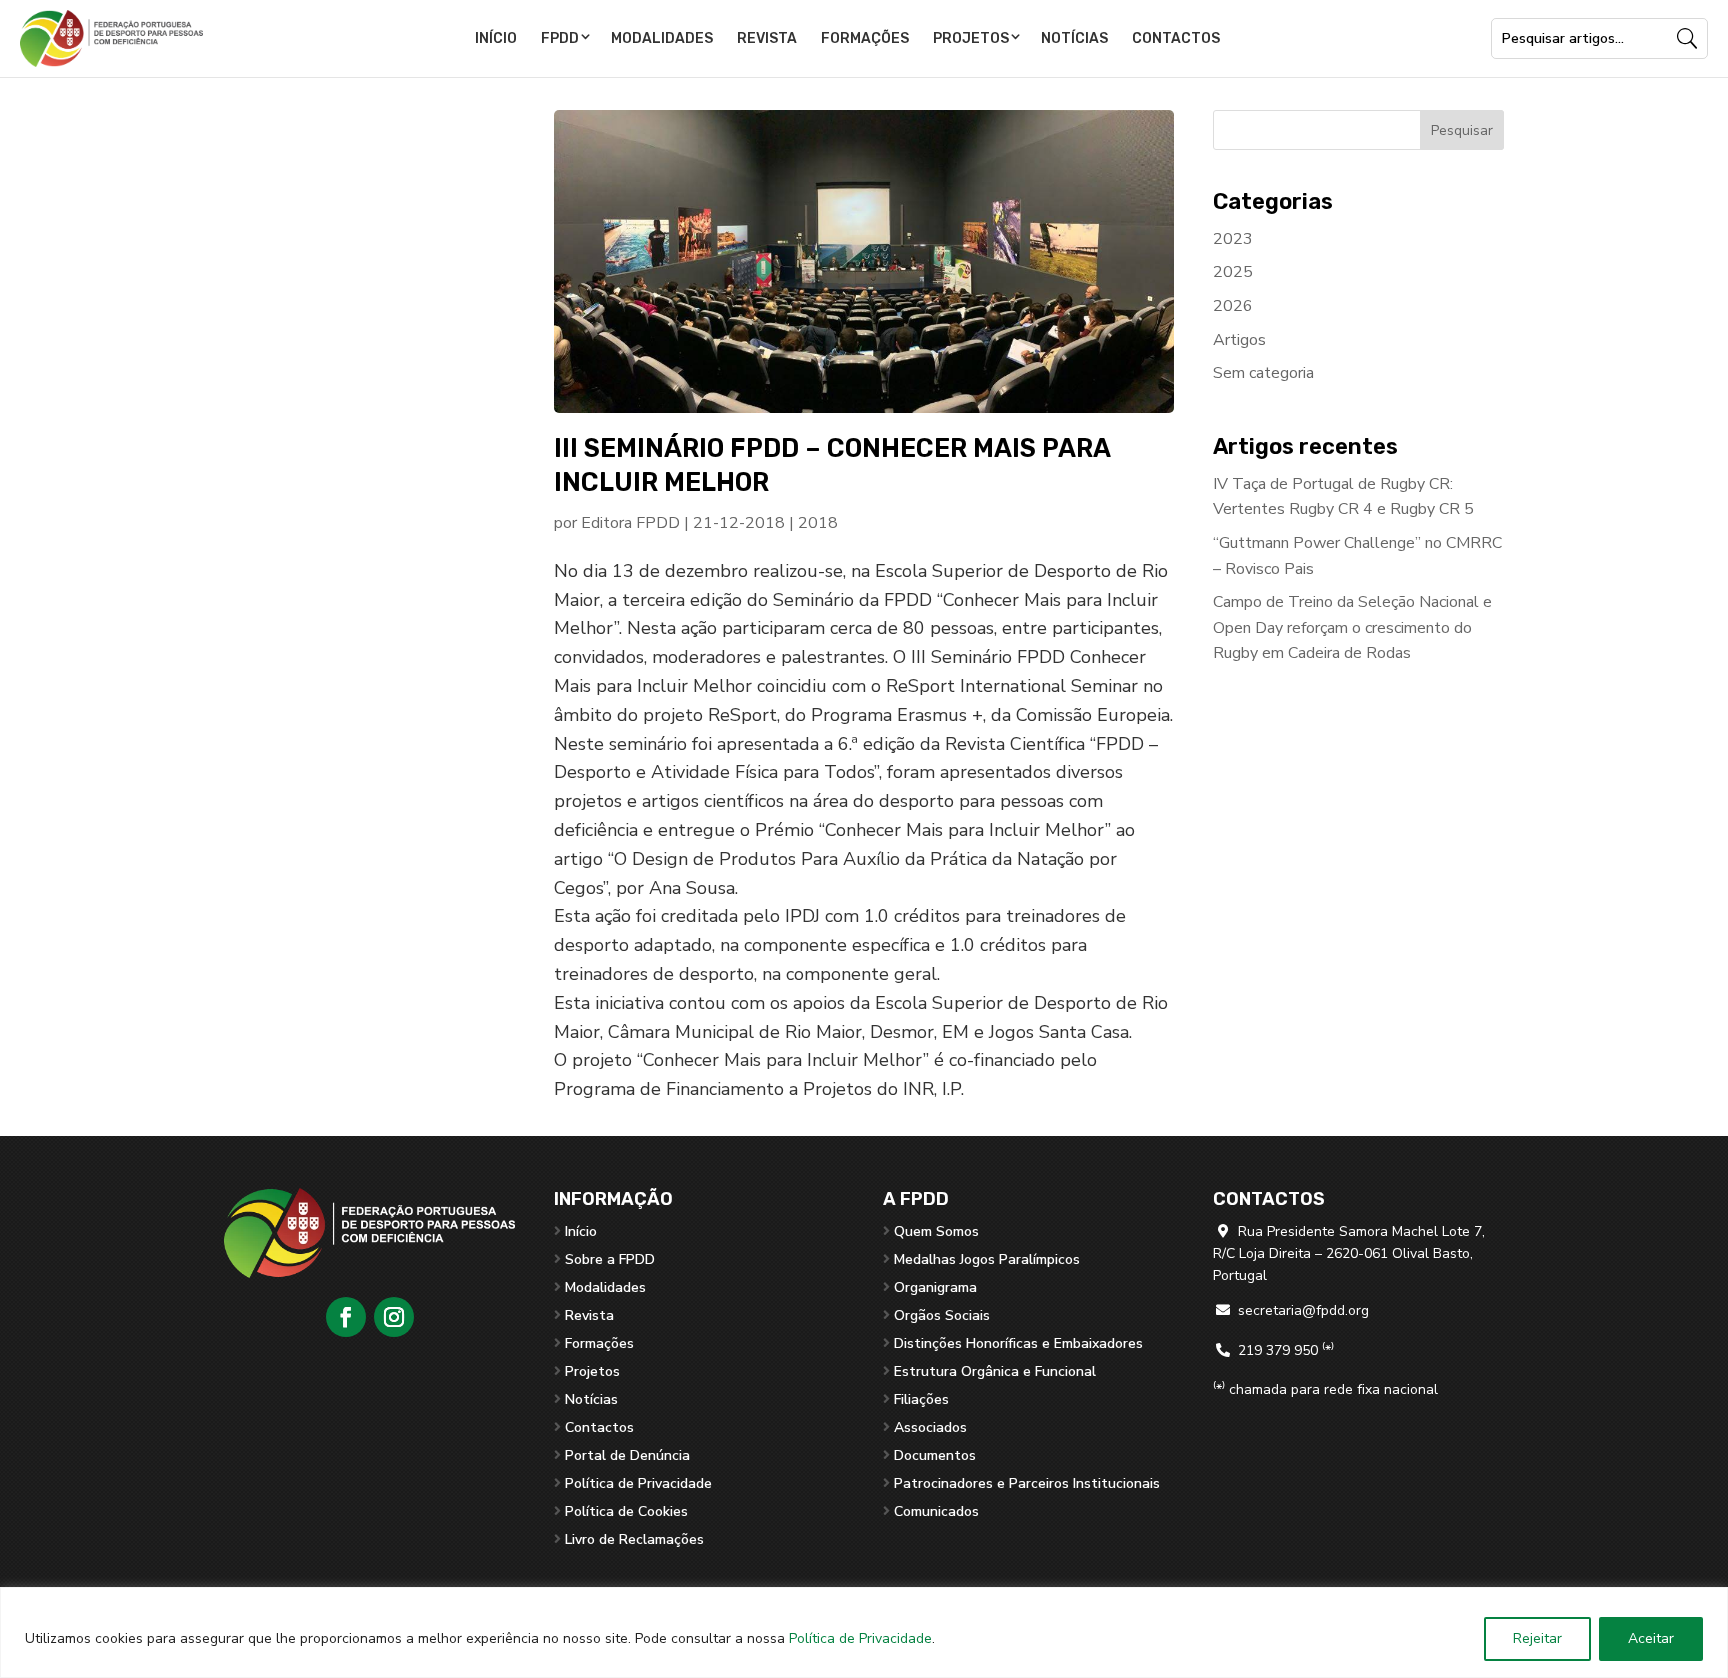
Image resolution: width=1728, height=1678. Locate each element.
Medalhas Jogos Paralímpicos (987, 1259)
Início (496, 38)
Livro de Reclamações (634, 1539)
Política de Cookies (626, 1511)
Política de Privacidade (860, 1638)
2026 (1233, 306)
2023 (1233, 239)
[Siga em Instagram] (394, 1317)
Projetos (971, 38)
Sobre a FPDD (610, 1259)
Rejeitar (1537, 1638)
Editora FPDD (630, 523)
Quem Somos (936, 1231)
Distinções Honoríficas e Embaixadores (1018, 1343)
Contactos (1176, 38)
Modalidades (662, 38)
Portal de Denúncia (627, 1455)
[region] (864, 1632)
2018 (818, 523)
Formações (865, 38)
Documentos (935, 1455)
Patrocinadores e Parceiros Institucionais (1027, 1483)
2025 (1233, 272)
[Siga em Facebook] (346, 1317)
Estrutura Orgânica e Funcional (995, 1371)
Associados (930, 1427)
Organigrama (935, 1287)
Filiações (921, 1399)
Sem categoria (1263, 373)
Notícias (1074, 38)
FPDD (560, 38)
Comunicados (936, 1511)
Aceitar (1651, 1638)
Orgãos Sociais (942, 1315)
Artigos (1239, 340)
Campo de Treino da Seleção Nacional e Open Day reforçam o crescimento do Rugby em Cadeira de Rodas (1352, 627)
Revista (767, 38)
